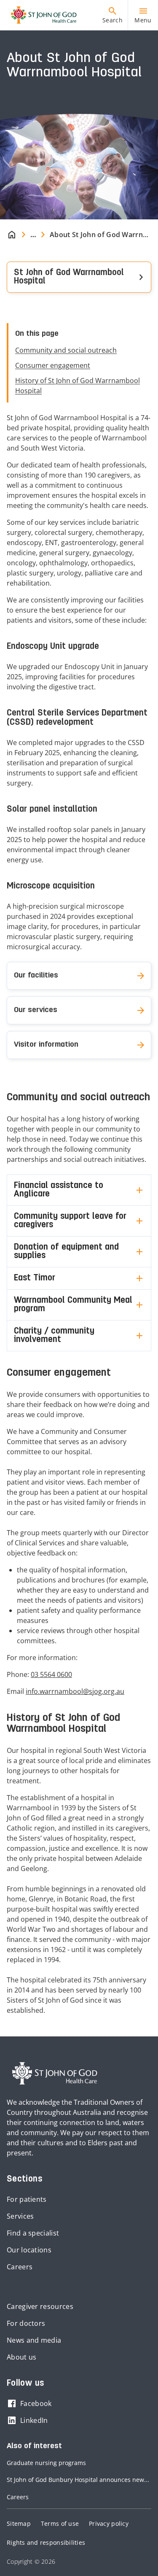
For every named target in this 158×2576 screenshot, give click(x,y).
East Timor (35, 1278)
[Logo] (40, 15)
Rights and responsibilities (46, 2542)
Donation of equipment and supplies (66, 1252)
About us (21, 2357)
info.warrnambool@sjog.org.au (75, 1691)
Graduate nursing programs (46, 2463)
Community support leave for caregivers (70, 1221)
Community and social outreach (66, 350)
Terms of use (60, 2523)
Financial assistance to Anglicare (59, 1190)
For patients (27, 2199)
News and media (34, 2340)
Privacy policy (109, 2523)
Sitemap (19, 2523)
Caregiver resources (40, 2306)
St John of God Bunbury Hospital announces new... (78, 2480)
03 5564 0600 (51, 1674)
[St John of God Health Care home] (55, 2074)
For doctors (26, 2323)
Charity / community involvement (54, 1336)
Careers (20, 2267)
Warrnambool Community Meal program (73, 1305)
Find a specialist (33, 2233)
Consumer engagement (53, 365)
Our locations (29, 2250)
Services (20, 2216)
